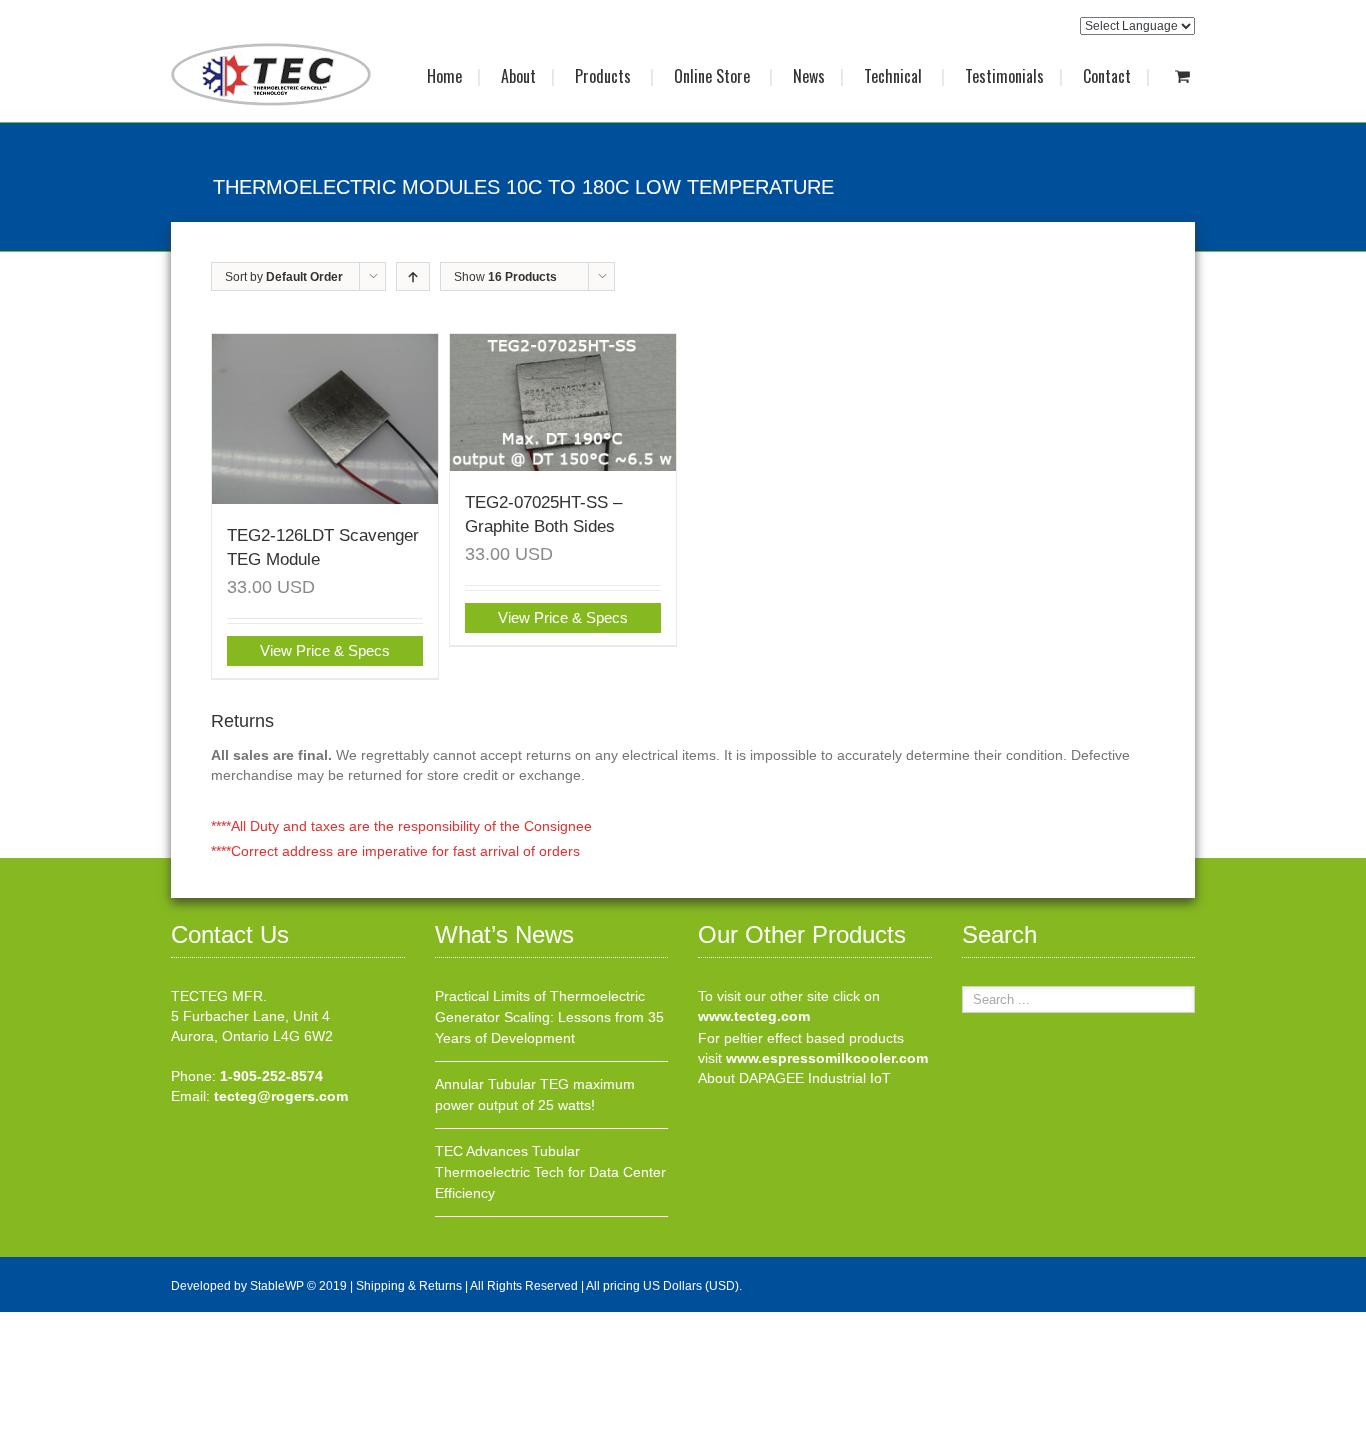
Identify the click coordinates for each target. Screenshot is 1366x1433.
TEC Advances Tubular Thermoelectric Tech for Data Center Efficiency (550, 1172)
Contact (1107, 76)
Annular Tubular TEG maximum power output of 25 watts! (535, 1094)
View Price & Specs (325, 650)
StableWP (277, 1286)
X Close (24, 1322)
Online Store (714, 76)
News (809, 76)
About (518, 76)
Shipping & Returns (409, 1286)
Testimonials (1004, 76)
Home (444, 76)
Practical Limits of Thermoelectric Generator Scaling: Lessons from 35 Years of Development (549, 1017)
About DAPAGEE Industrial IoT (794, 1078)
